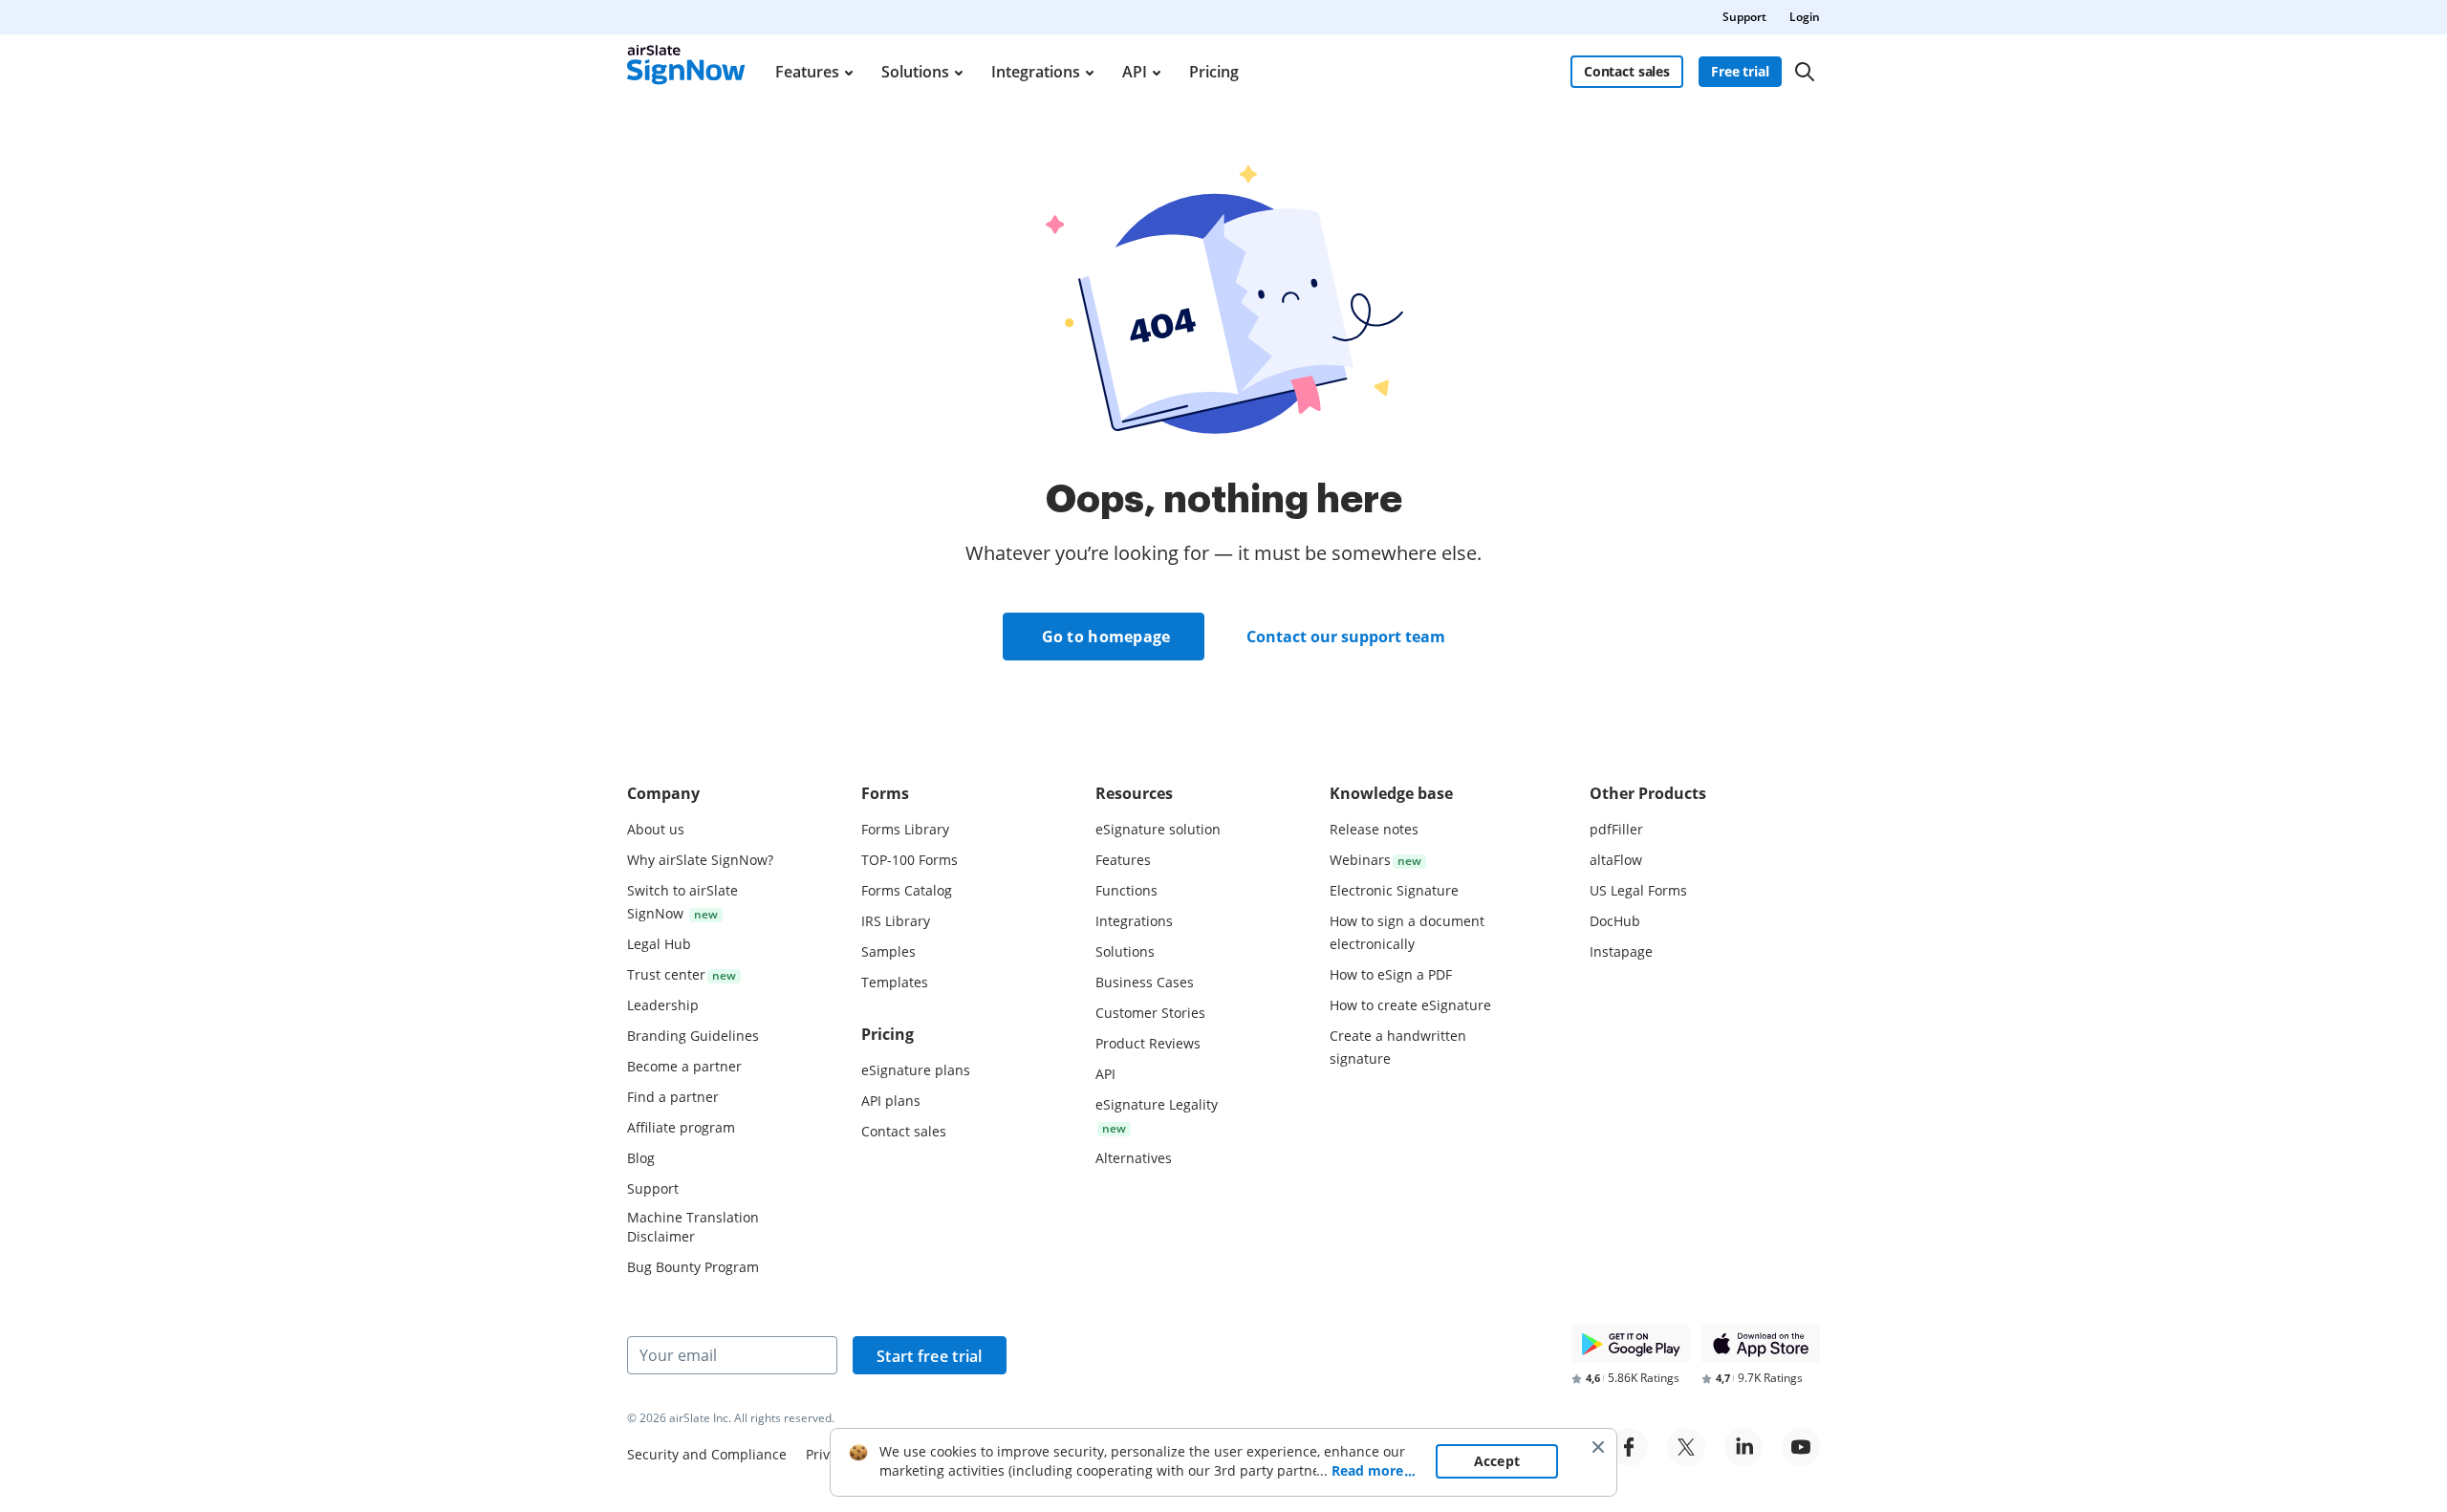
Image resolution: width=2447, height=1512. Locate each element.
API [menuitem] (1135, 72)
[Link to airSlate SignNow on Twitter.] (1686, 1447)
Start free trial (930, 1356)
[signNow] (686, 72)
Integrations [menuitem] (1036, 72)
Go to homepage (1106, 637)
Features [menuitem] (807, 72)
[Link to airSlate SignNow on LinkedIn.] (1743, 1447)
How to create (1410, 1005)
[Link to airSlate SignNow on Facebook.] (1629, 1447)
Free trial (1740, 71)
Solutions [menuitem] (915, 72)
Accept (1497, 1461)
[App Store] (1761, 1344)
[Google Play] (1631, 1344)
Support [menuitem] (1744, 17)
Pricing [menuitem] (1214, 72)
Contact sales (1627, 71)
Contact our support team (1346, 637)
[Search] (1805, 72)
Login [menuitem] (1805, 17)
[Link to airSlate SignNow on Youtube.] (1801, 1447)
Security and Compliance (707, 1454)
